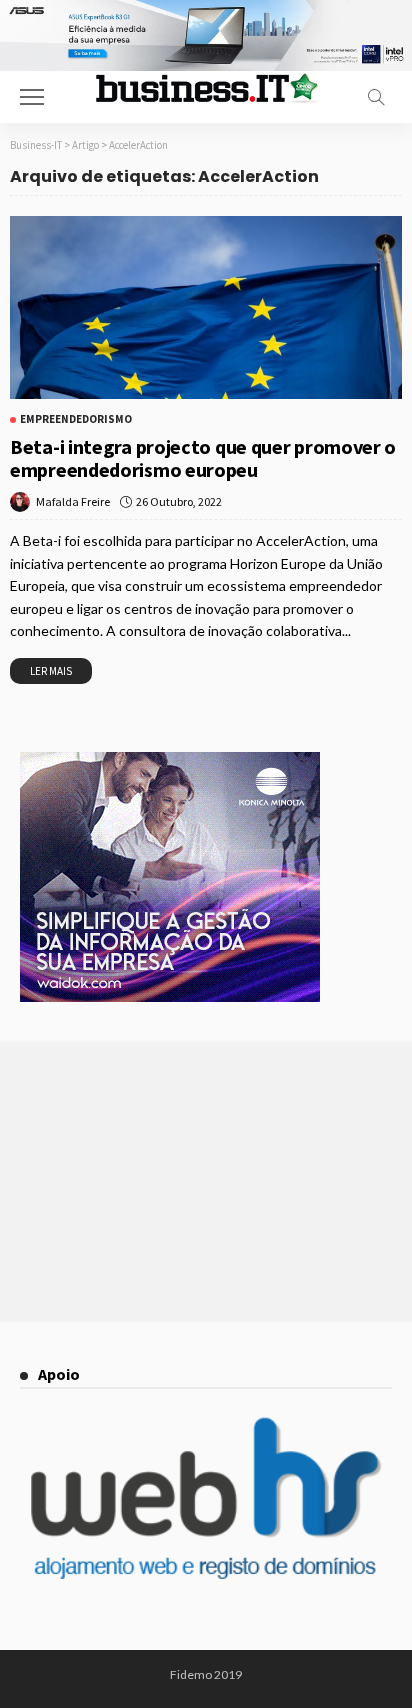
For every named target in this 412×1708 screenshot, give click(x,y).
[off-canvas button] (32, 97)
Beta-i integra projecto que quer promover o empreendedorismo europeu (203, 458)
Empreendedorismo (76, 419)
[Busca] (376, 97)
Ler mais (51, 671)
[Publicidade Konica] (170, 875)
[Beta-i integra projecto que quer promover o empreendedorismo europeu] (206, 307)
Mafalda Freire (73, 501)
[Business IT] (206, 86)
